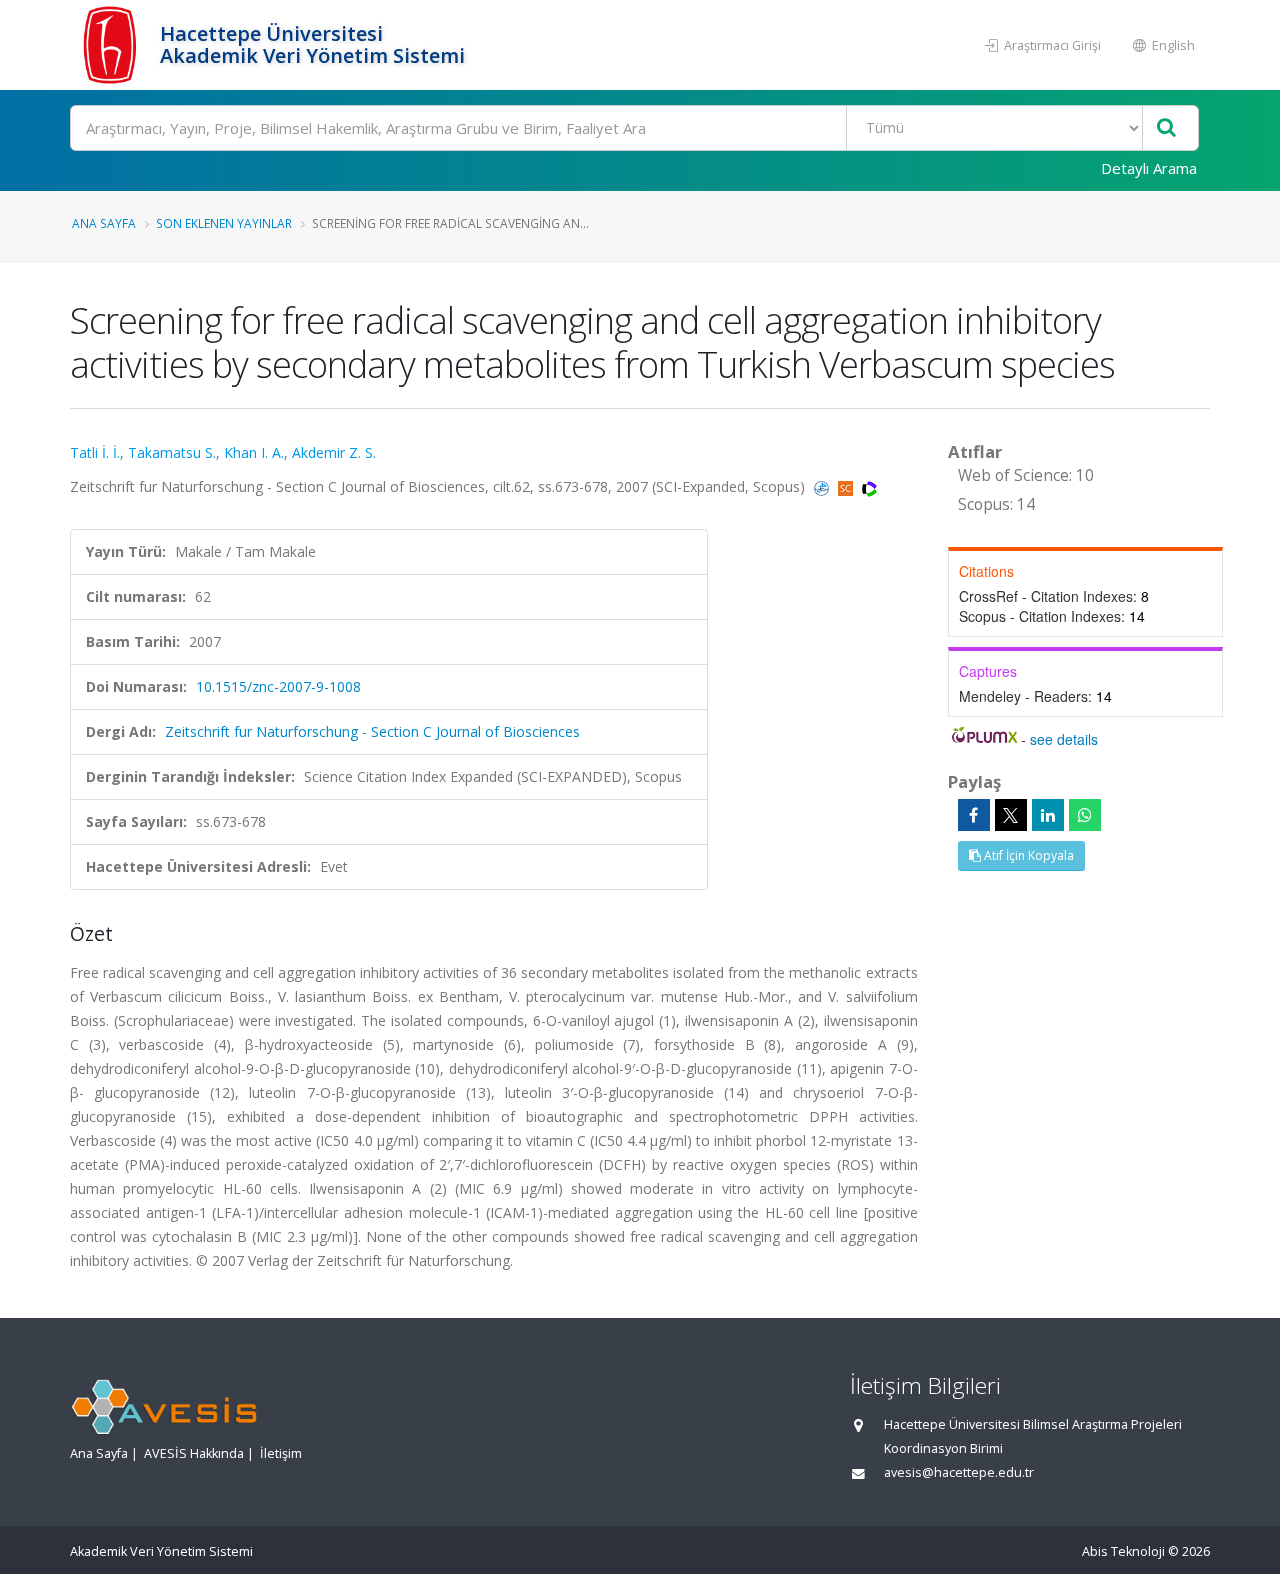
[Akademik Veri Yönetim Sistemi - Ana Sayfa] (112, 45)
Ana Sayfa (104, 223)
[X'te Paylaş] (1011, 815)
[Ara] (1166, 128)
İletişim (281, 1453)
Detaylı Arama (1149, 168)
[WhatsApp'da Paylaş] (1085, 815)
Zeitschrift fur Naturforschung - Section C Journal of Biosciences (372, 731)
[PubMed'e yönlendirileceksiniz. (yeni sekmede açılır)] (823, 486)
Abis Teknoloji (1123, 1551)
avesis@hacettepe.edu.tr (959, 1472)
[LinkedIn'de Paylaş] (1048, 815)
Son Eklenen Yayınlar (224, 223)
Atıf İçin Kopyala (1027, 855)
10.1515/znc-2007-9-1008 (278, 686)
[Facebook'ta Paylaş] (974, 815)
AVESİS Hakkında (194, 1453)
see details (1064, 739)
